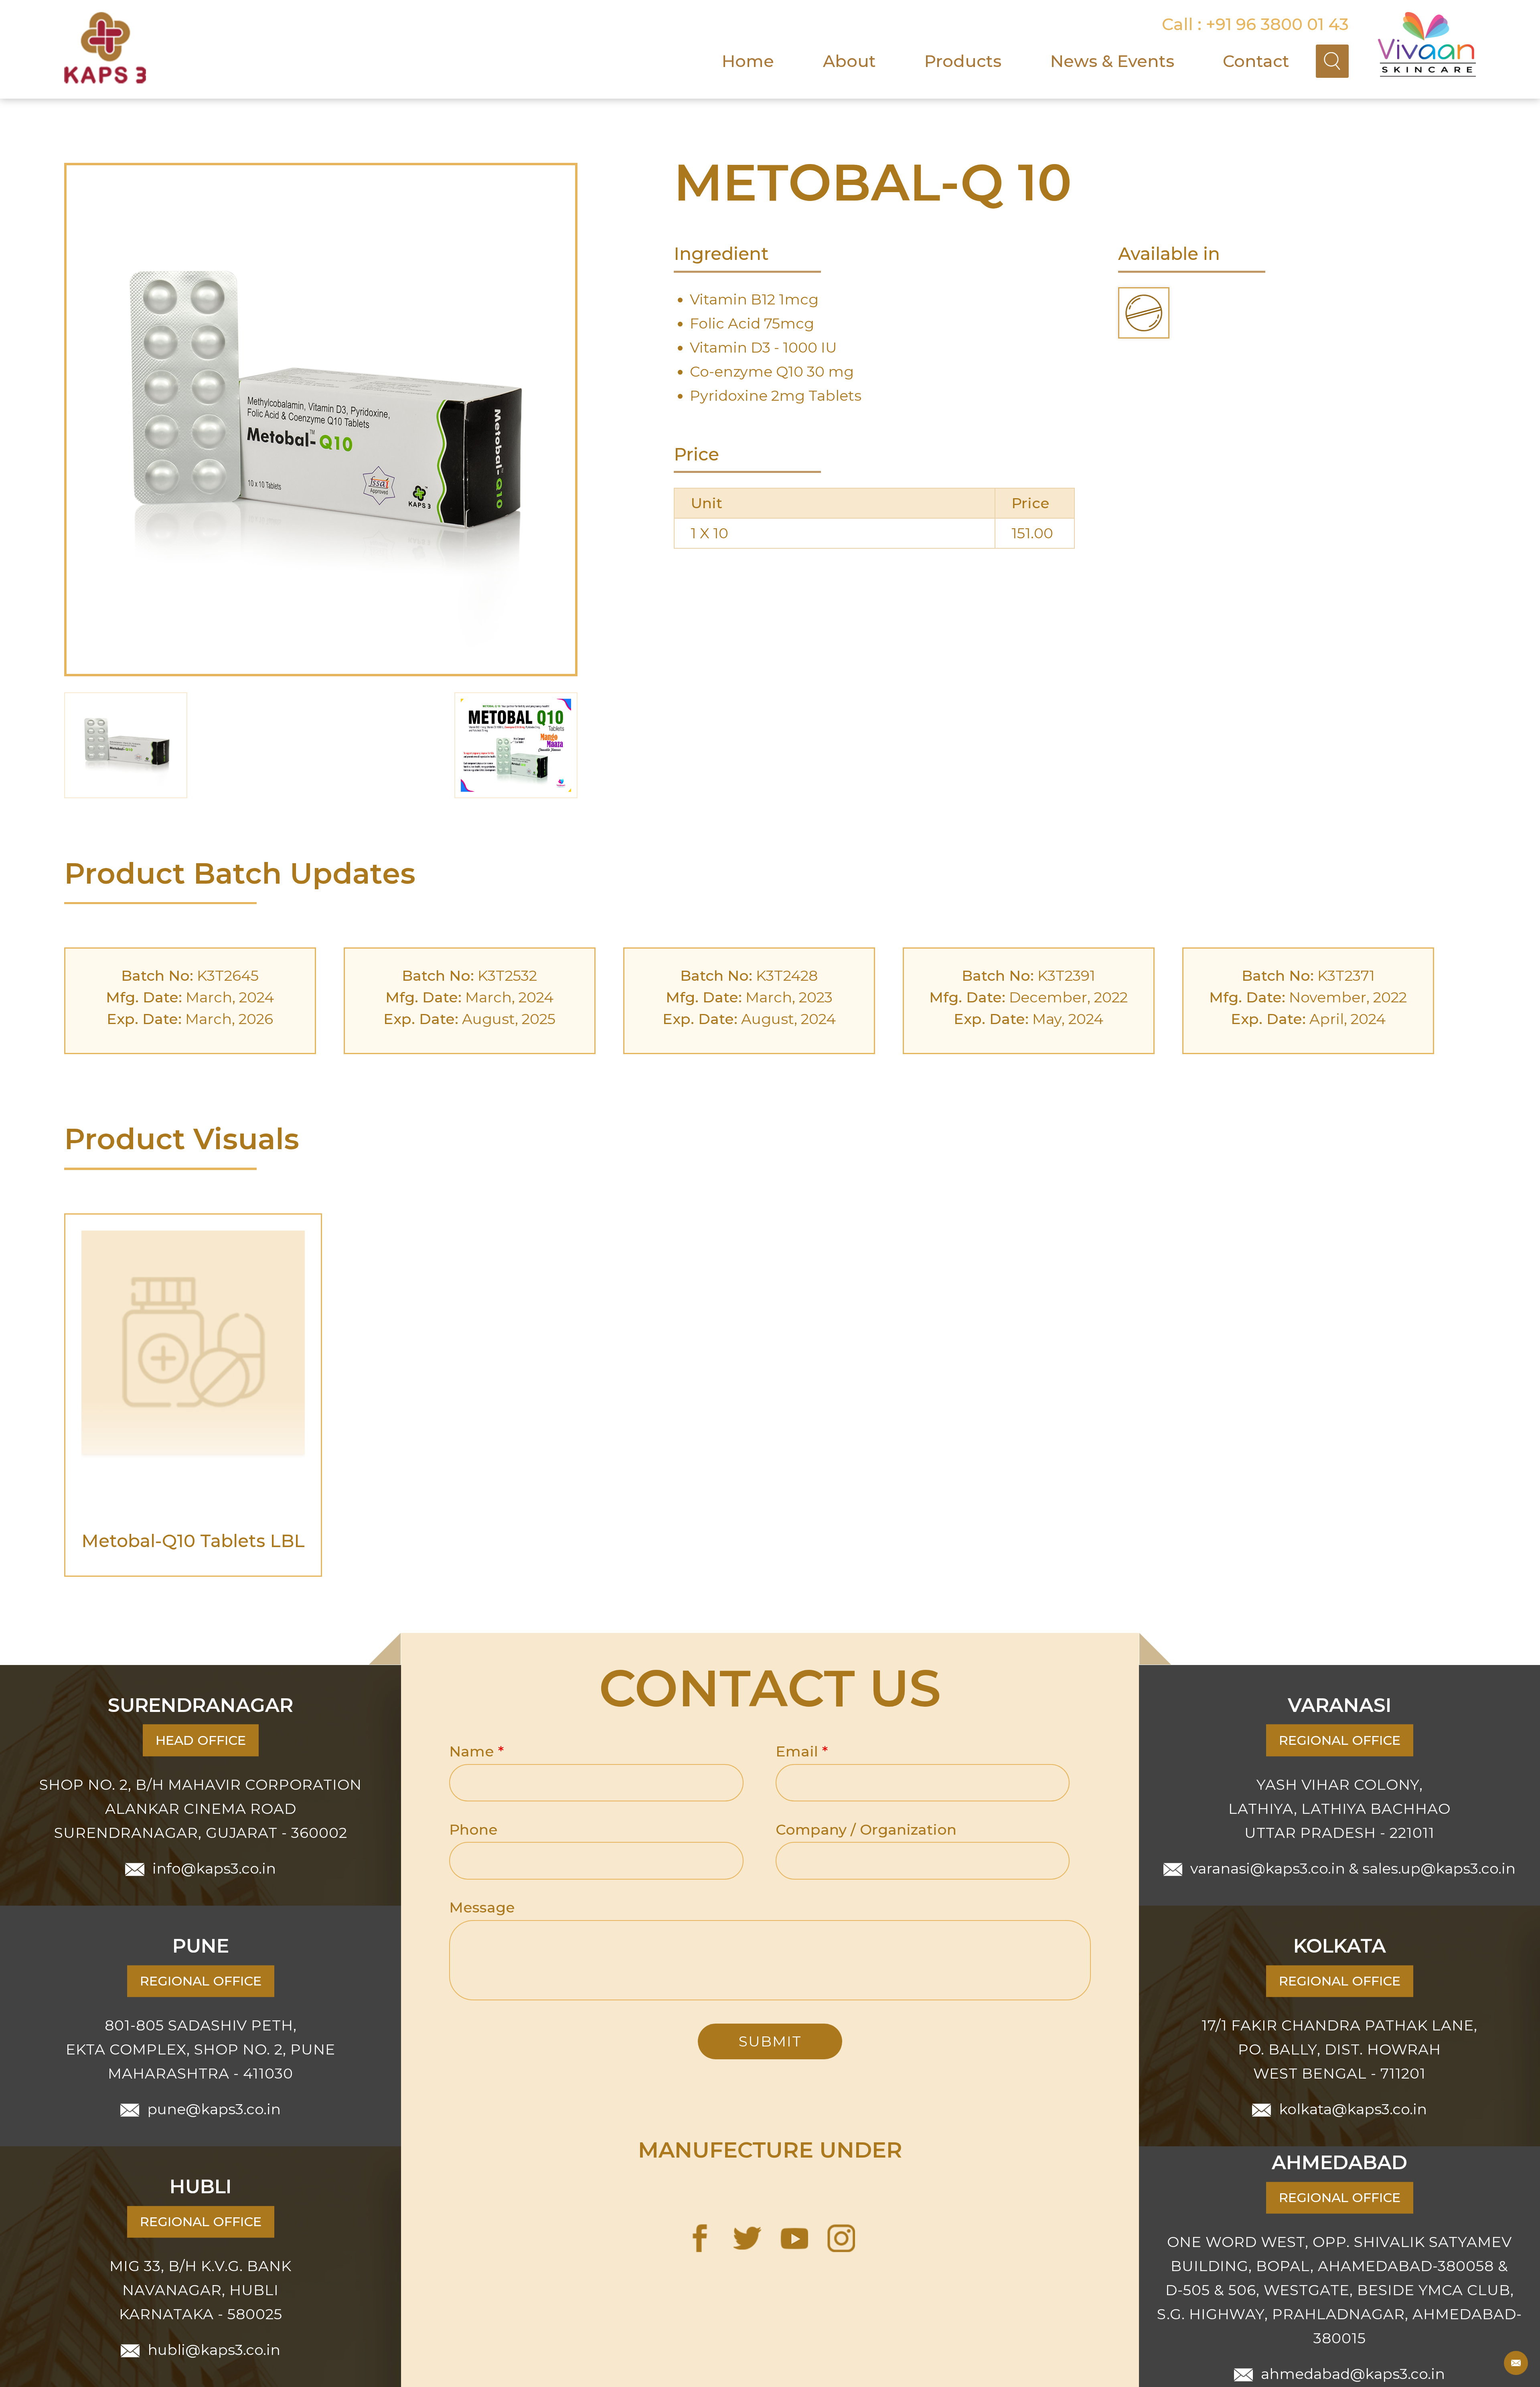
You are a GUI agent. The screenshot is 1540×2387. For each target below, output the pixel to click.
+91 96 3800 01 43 (1277, 24)
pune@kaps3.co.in (214, 2109)
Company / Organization (866, 1829)
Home (748, 61)
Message (482, 1907)
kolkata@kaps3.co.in (1353, 2109)
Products (963, 61)
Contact (1256, 61)
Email (802, 1751)
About (849, 61)
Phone (473, 1829)
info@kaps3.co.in (214, 1868)
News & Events (1112, 61)
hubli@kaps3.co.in (214, 2350)
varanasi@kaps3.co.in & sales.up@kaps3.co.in (1353, 1868)
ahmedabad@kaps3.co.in (1353, 2374)
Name (476, 1751)
